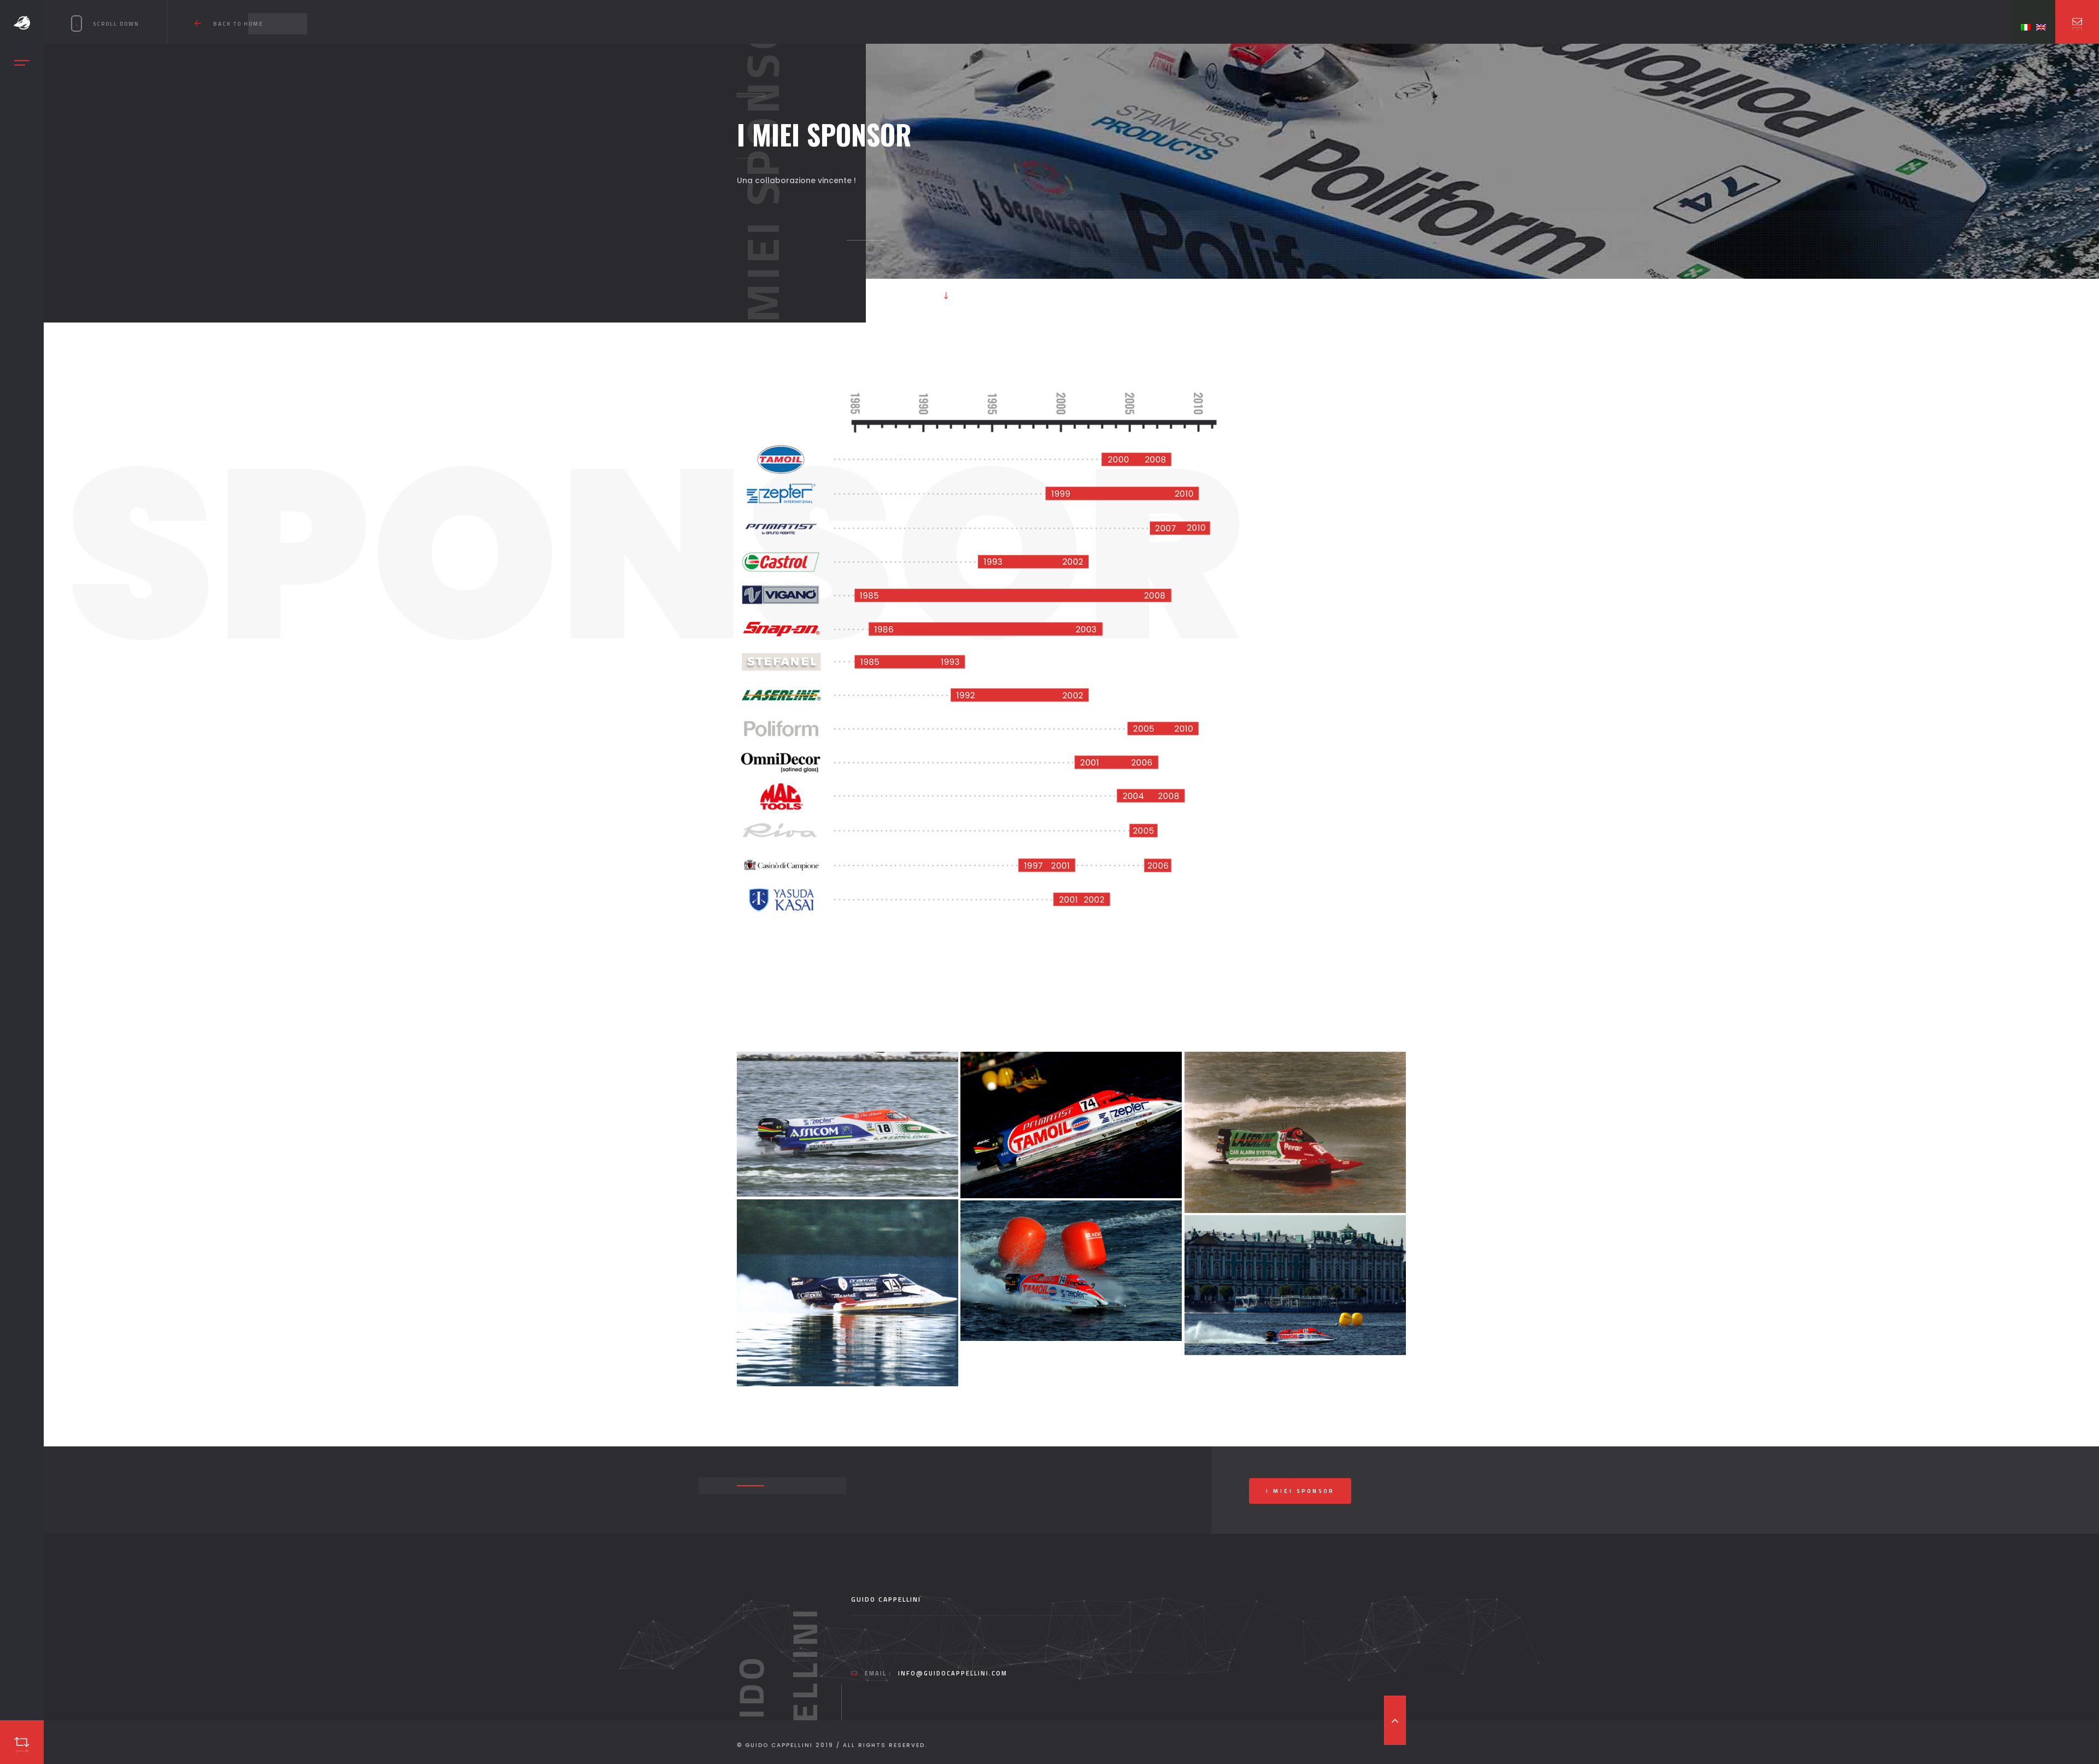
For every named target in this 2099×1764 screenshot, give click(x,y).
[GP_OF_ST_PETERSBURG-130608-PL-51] (1071, 1271)
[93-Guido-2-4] (1295, 1132)
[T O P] (1395, 1720)
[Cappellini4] (848, 1293)
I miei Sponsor (1300, 1491)
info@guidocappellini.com (953, 1673)
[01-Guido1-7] (848, 1124)
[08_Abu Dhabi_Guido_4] (1071, 1125)
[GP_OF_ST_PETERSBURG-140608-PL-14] (1295, 1285)
